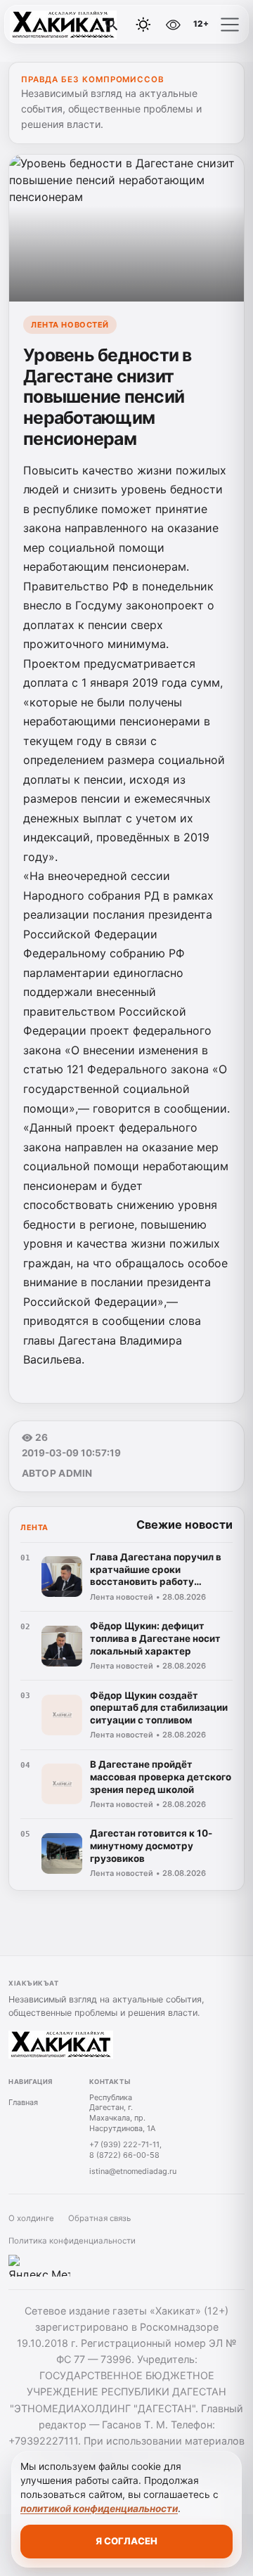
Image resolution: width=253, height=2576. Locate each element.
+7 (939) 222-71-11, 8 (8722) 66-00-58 (125, 2150)
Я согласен (126, 2541)
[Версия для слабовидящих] (174, 25)
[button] (230, 25)
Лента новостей (70, 325)
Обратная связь (99, 2218)
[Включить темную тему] (143, 25)
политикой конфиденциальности (99, 2509)
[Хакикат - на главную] (69, 25)
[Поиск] (112, 25)
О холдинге (31, 2218)
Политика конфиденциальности (72, 2241)
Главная (23, 2102)
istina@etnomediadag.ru (133, 2171)
